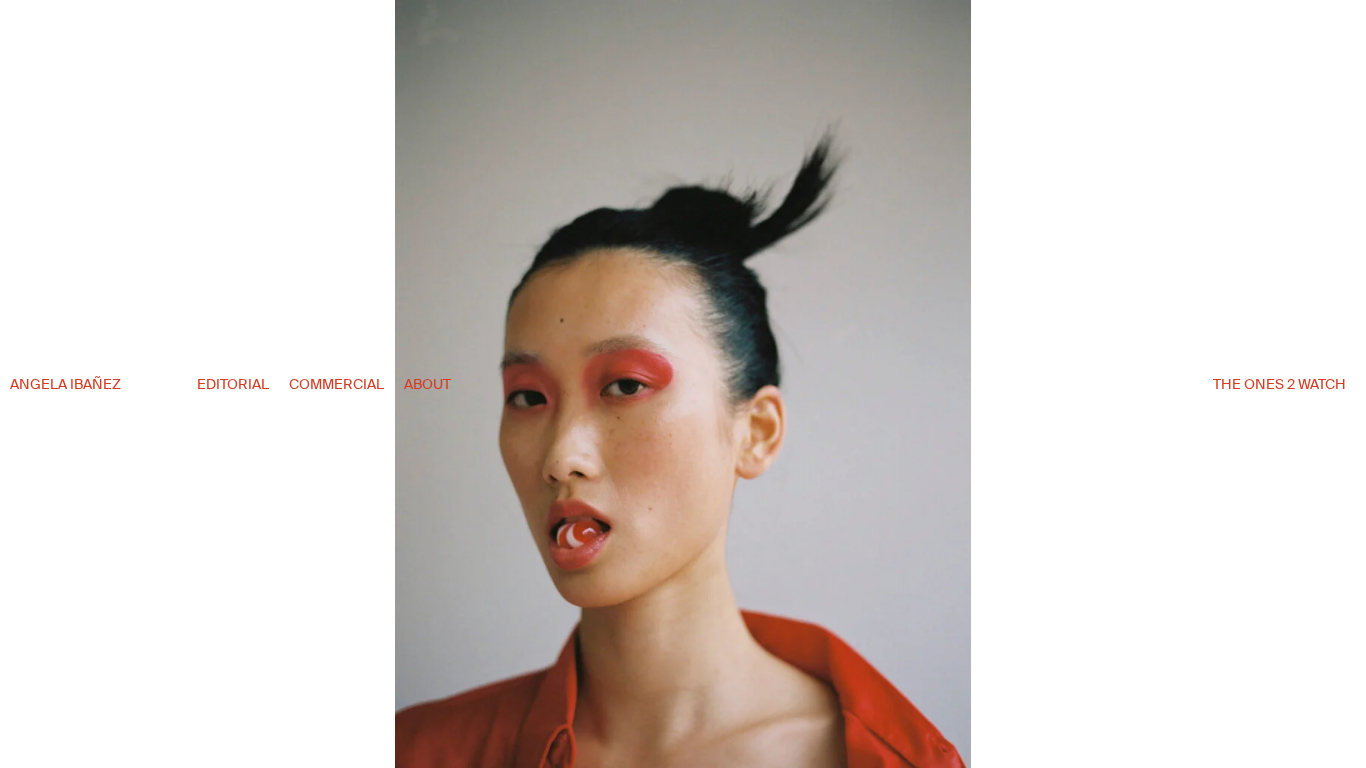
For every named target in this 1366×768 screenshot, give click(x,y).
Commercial (336, 384)
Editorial (233, 384)
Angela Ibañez (65, 384)
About (427, 384)
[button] (1186, 400)
